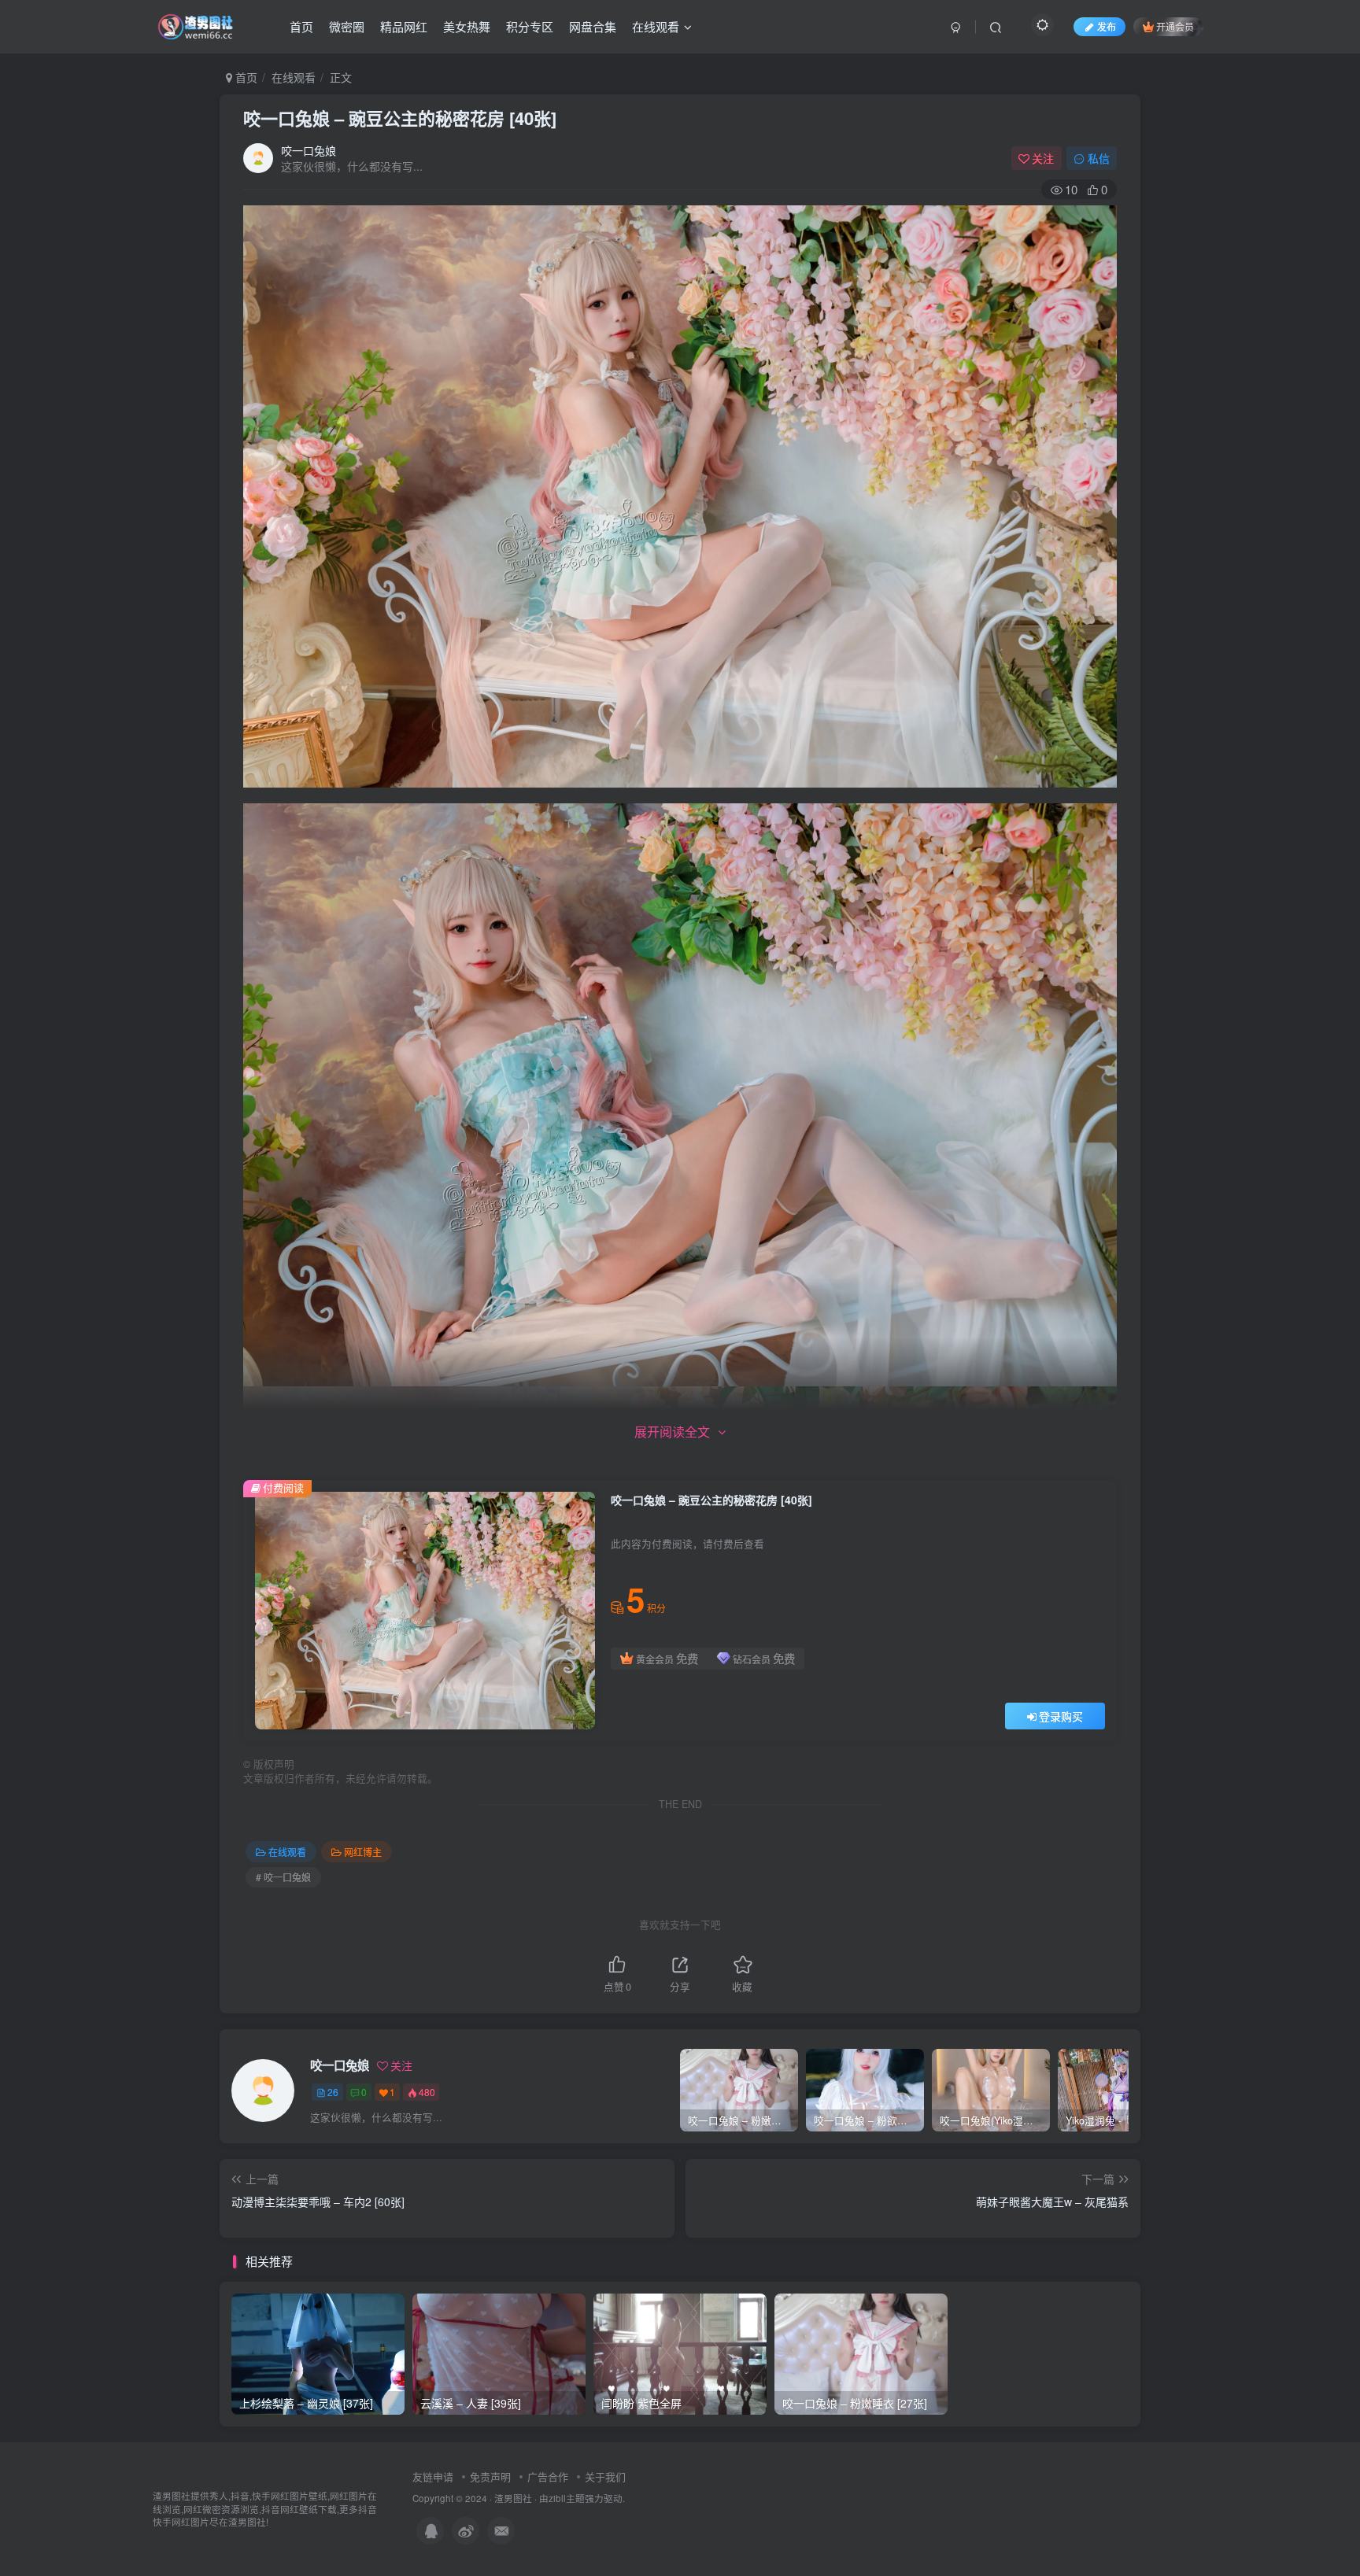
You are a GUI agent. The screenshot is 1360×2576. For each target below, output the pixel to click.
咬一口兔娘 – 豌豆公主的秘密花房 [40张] (400, 118)
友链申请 (433, 2476)
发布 (1107, 26)
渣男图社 (513, 2498)
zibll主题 (567, 2498)
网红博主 (363, 1852)
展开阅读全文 (672, 1432)
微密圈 (347, 26)
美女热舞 (467, 26)
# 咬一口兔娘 (283, 1877)
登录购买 (1061, 1716)
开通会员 (1175, 26)
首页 (301, 26)
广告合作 (548, 2476)
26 (333, 2092)
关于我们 (605, 2476)
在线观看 (656, 26)
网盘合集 (593, 26)
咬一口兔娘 (309, 150)
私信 (1099, 158)
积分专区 (530, 26)
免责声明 (490, 2476)
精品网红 (404, 26)
